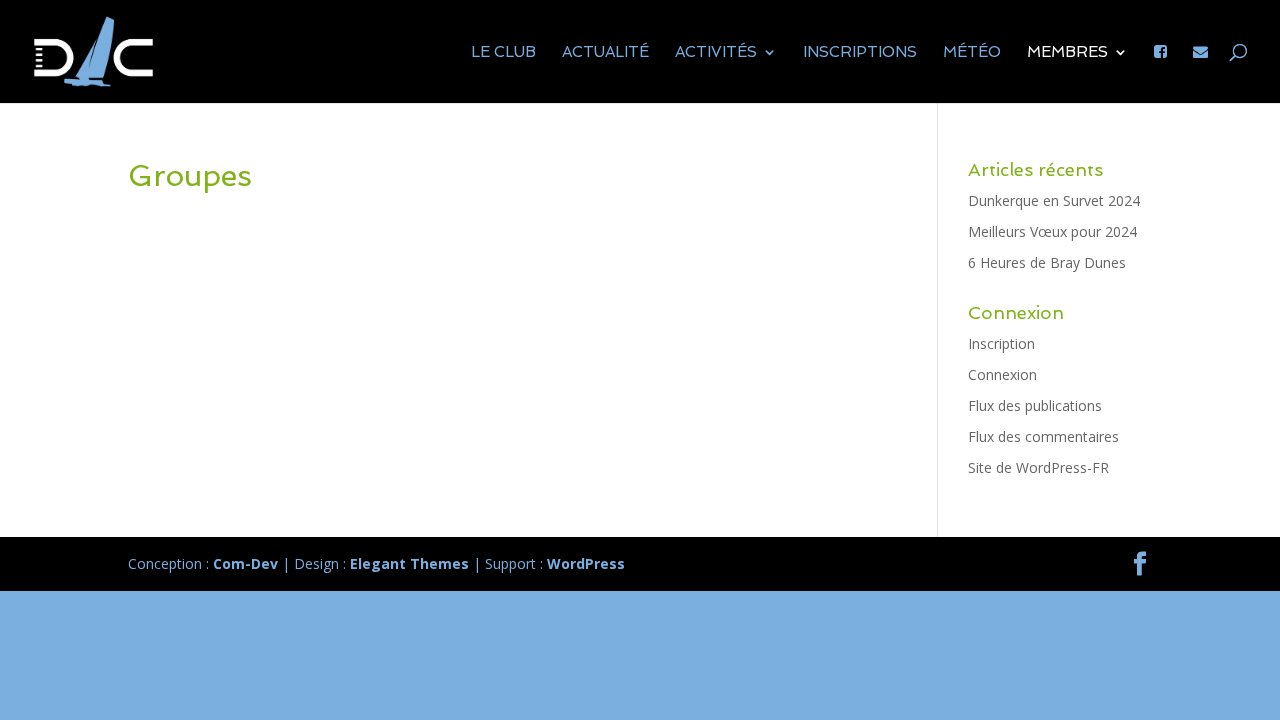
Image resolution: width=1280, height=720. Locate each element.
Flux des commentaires (1043, 436)
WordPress (586, 563)
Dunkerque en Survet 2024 (1054, 200)
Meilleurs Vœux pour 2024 (1052, 231)
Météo (972, 53)
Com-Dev (245, 563)
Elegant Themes (409, 563)
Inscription (1001, 343)
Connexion (1002, 374)
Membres (1067, 53)
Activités (716, 53)
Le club (503, 53)
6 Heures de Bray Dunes (1047, 262)
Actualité (605, 53)
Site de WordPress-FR (1038, 467)
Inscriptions (860, 53)
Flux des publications (1035, 405)
